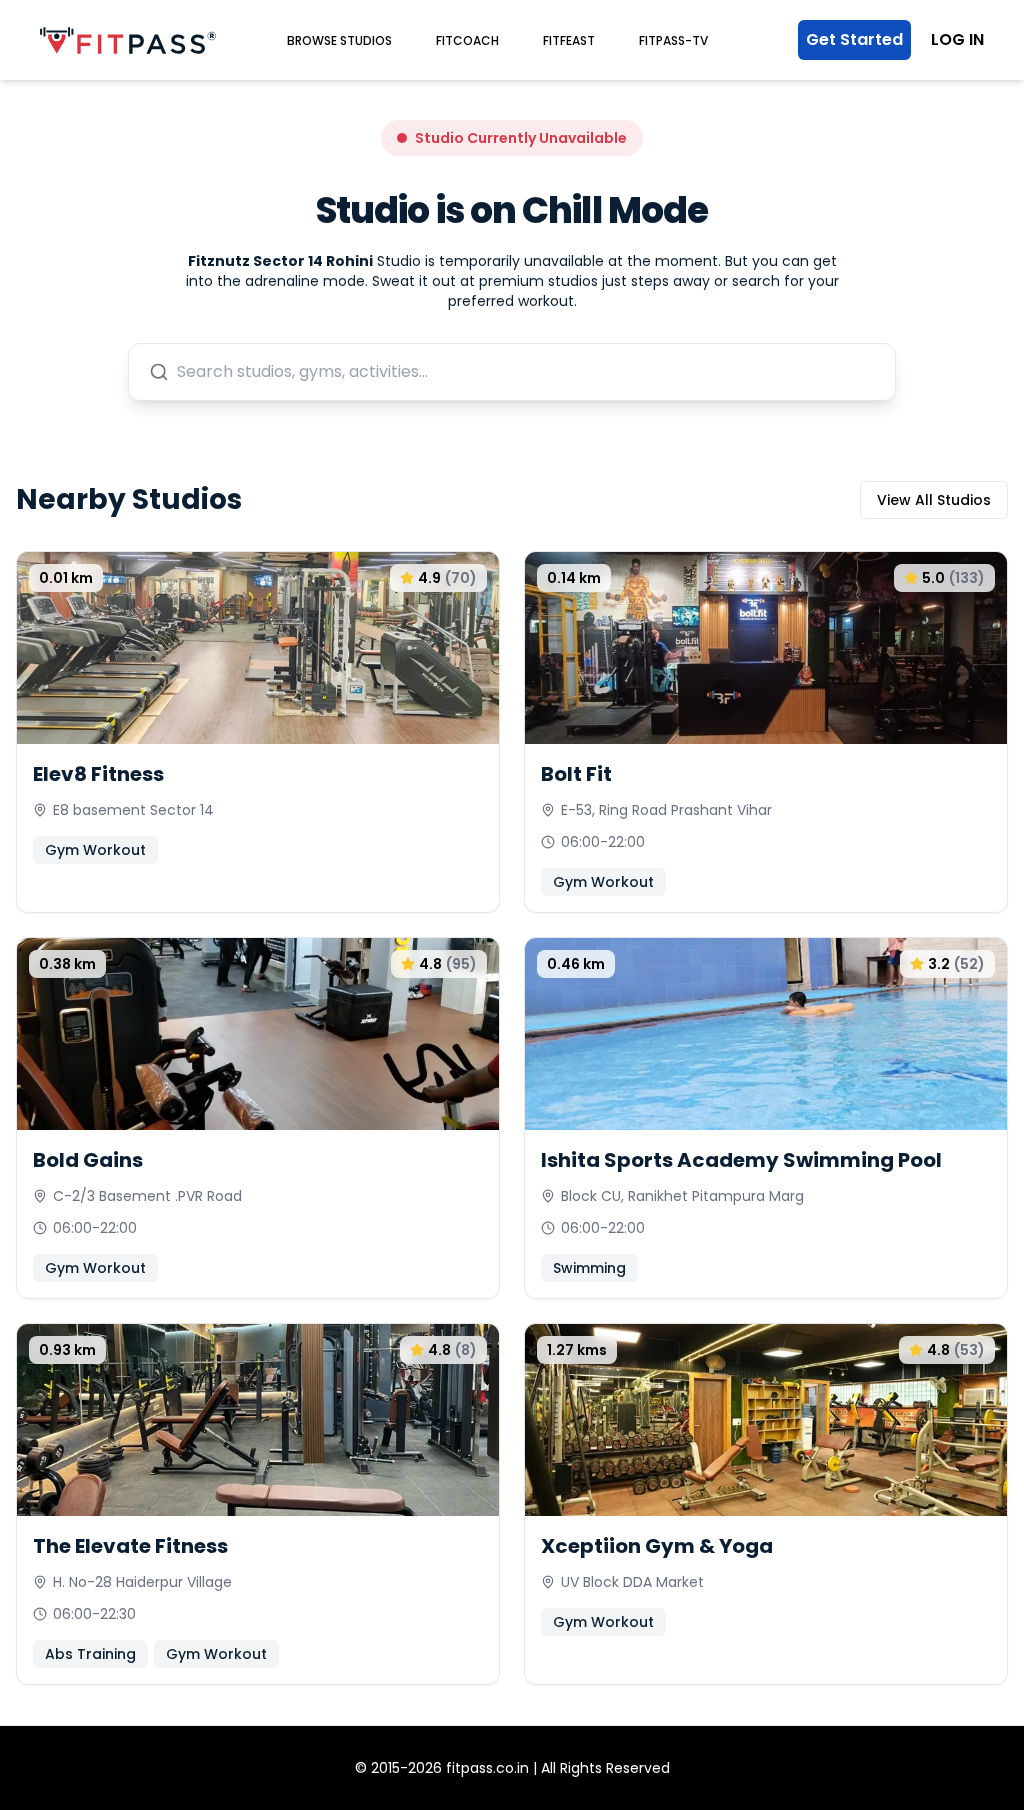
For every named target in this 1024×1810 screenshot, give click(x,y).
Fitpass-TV (673, 40)
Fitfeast (569, 40)
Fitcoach (467, 40)
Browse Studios (339, 40)
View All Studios (934, 500)
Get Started (854, 39)
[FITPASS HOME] (128, 40)
